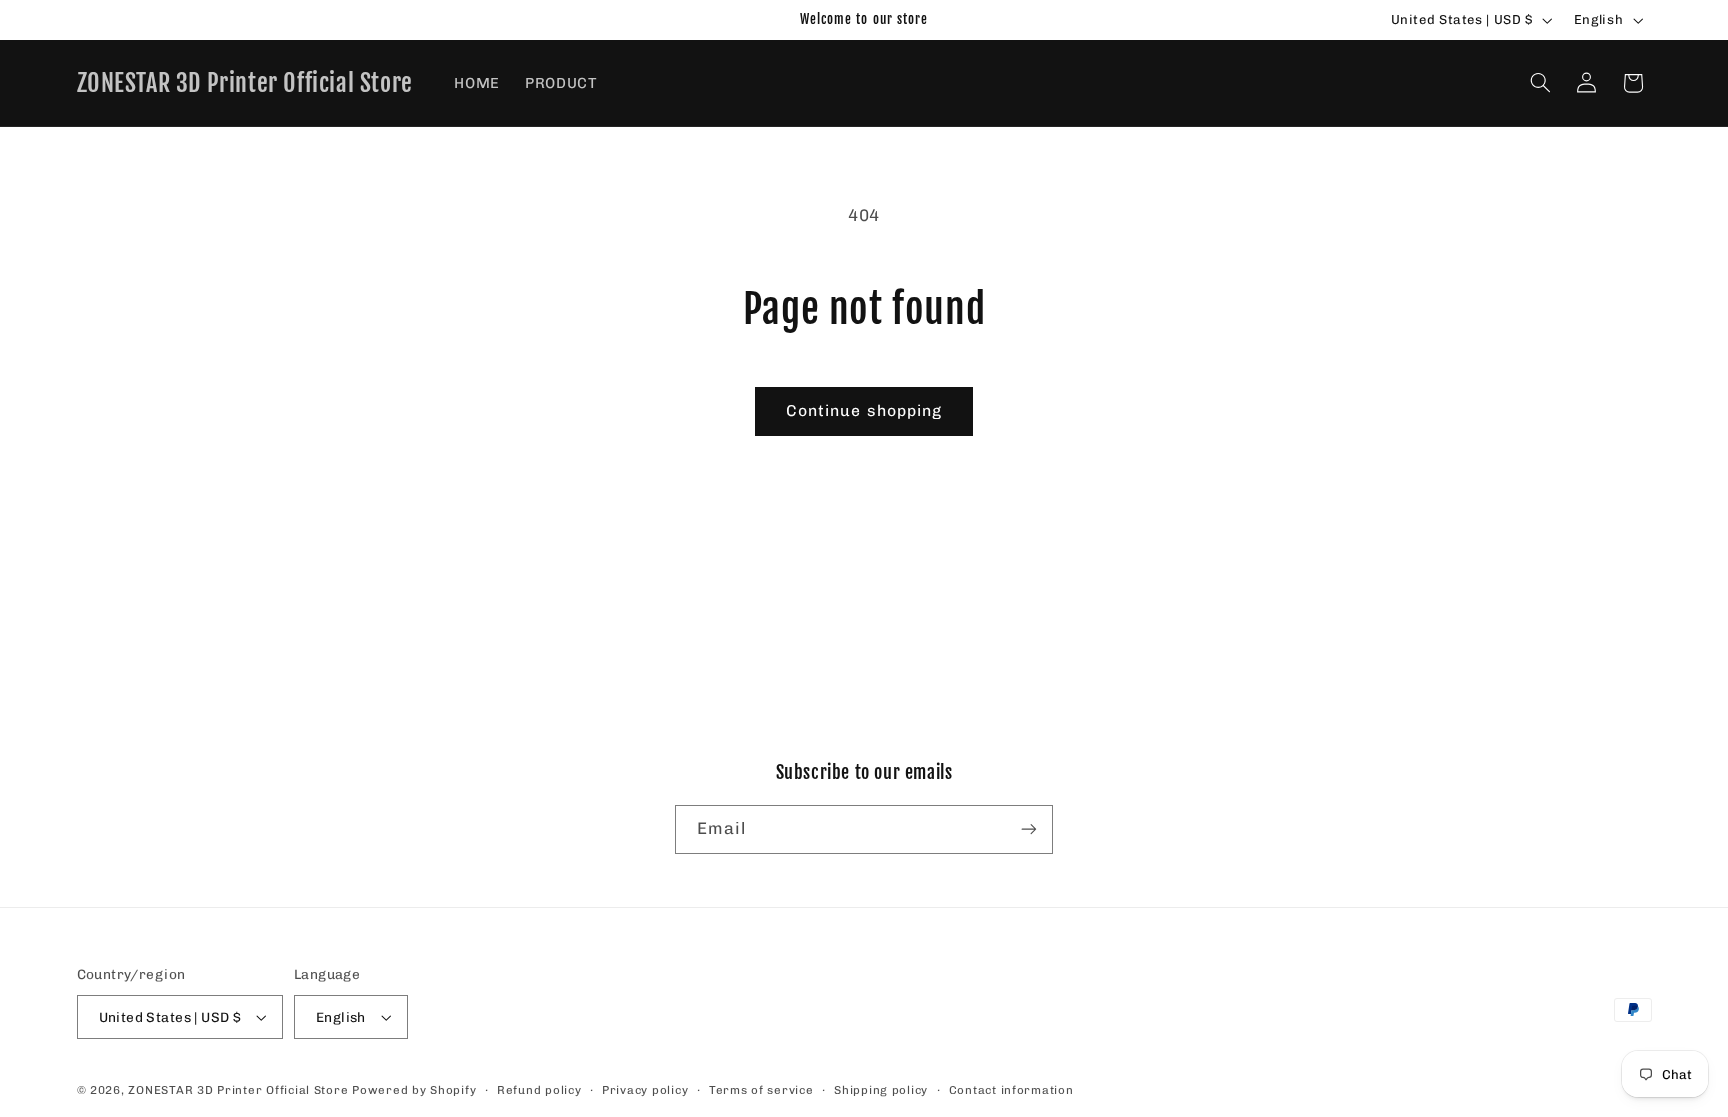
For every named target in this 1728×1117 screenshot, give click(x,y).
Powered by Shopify (414, 1090)
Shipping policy (881, 1090)
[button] (1540, 83)
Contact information (1011, 1090)
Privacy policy (645, 1090)
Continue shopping (864, 410)
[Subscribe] (1029, 829)
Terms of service (761, 1090)
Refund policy (539, 1090)
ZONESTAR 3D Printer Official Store (240, 1090)
